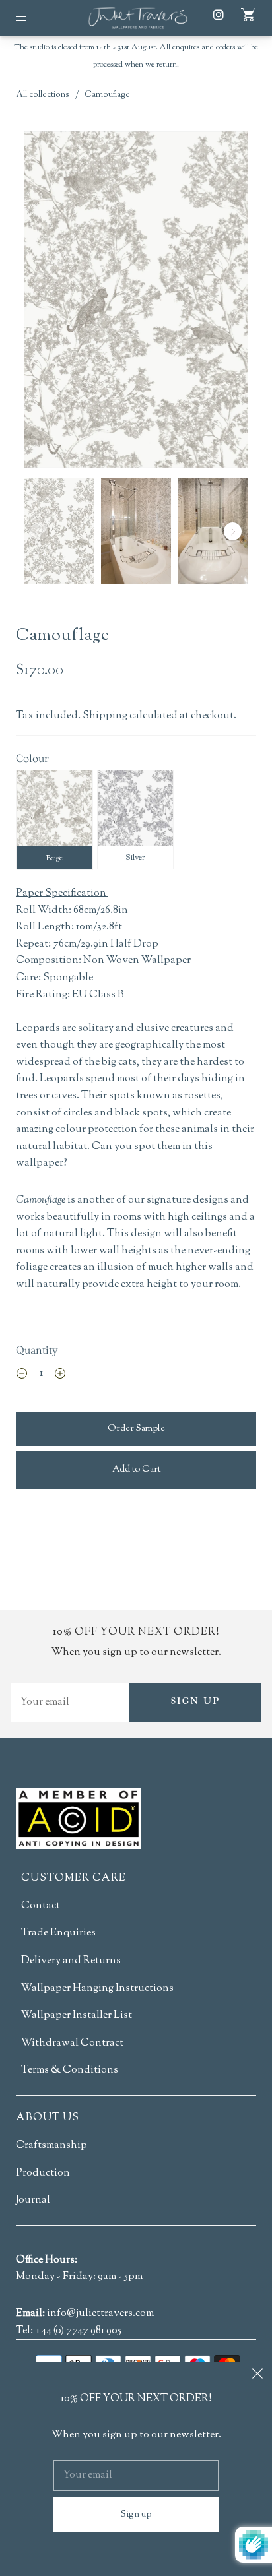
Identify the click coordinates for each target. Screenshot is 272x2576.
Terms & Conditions (70, 2070)
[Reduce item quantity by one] (22, 1376)
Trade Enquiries (58, 1933)
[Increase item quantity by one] (60, 1376)
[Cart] (248, 15)
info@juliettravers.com (100, 2315)
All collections (43, 95)
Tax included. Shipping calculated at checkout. (126, 716)
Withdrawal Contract (72, 2043)
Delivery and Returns (71, 1961)
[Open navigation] (30, 16)
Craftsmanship (51, 2146)
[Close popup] (257, 2377)
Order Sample (136, 1429)
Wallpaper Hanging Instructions (97, 1989)
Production (43, 2173)
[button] (46, 302)
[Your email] (70, 1702)
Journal (33, 2200)
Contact (41, 1906)
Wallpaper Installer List (77, 2016)
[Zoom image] (136, 302)
